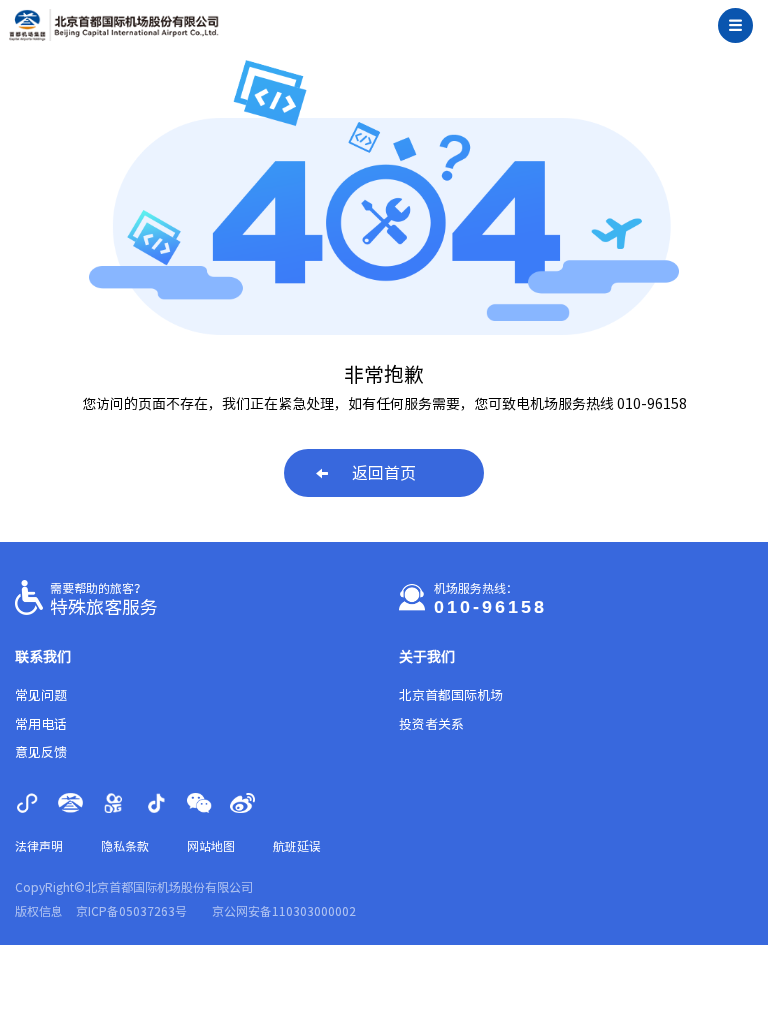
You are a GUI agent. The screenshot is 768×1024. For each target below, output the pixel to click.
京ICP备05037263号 (131, 911)
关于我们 (427, 657)
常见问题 (41, 695)
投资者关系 (431, 724)
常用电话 (41, 724)
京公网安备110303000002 (284, 911)
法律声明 (39, 846)
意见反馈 (41, 752)
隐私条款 (125, 846)
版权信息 (39, 911)
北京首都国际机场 (451, 695)
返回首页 (384, 473)
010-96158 (490, 607)
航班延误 (297, 846)
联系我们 (43, 657)
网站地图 (211, 846)
